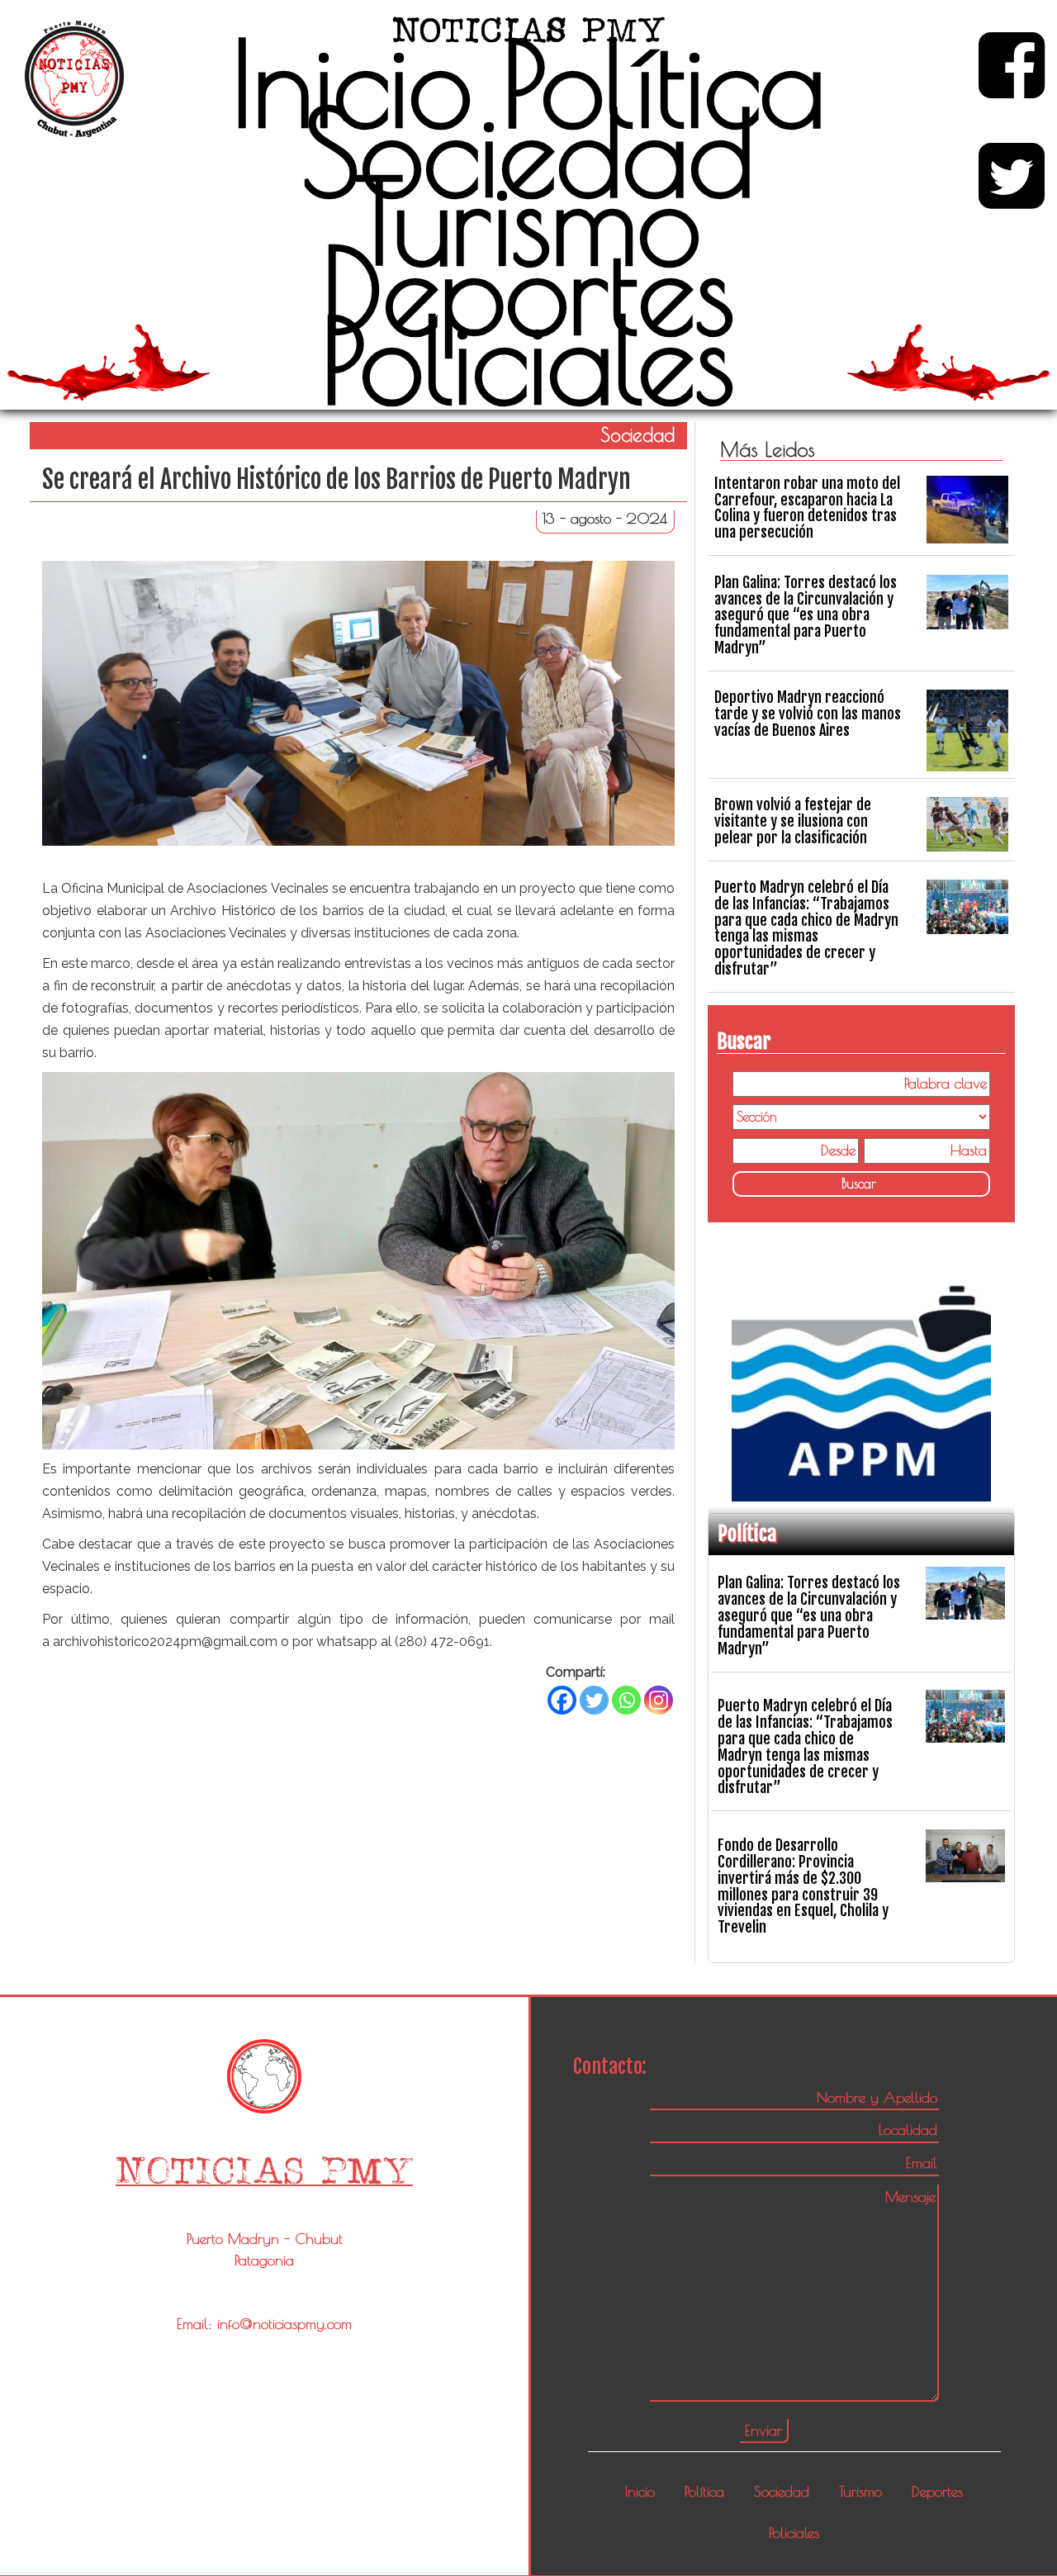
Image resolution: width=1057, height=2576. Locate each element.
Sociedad (528, 152)
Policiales (528, 359)
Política (664, 83)
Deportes (528, 290)
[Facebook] (562, 1700)
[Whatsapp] (626, 1700)
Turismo (528, 221)
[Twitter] (594, 1700)
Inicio (352, 83)
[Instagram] (659, 1700)
